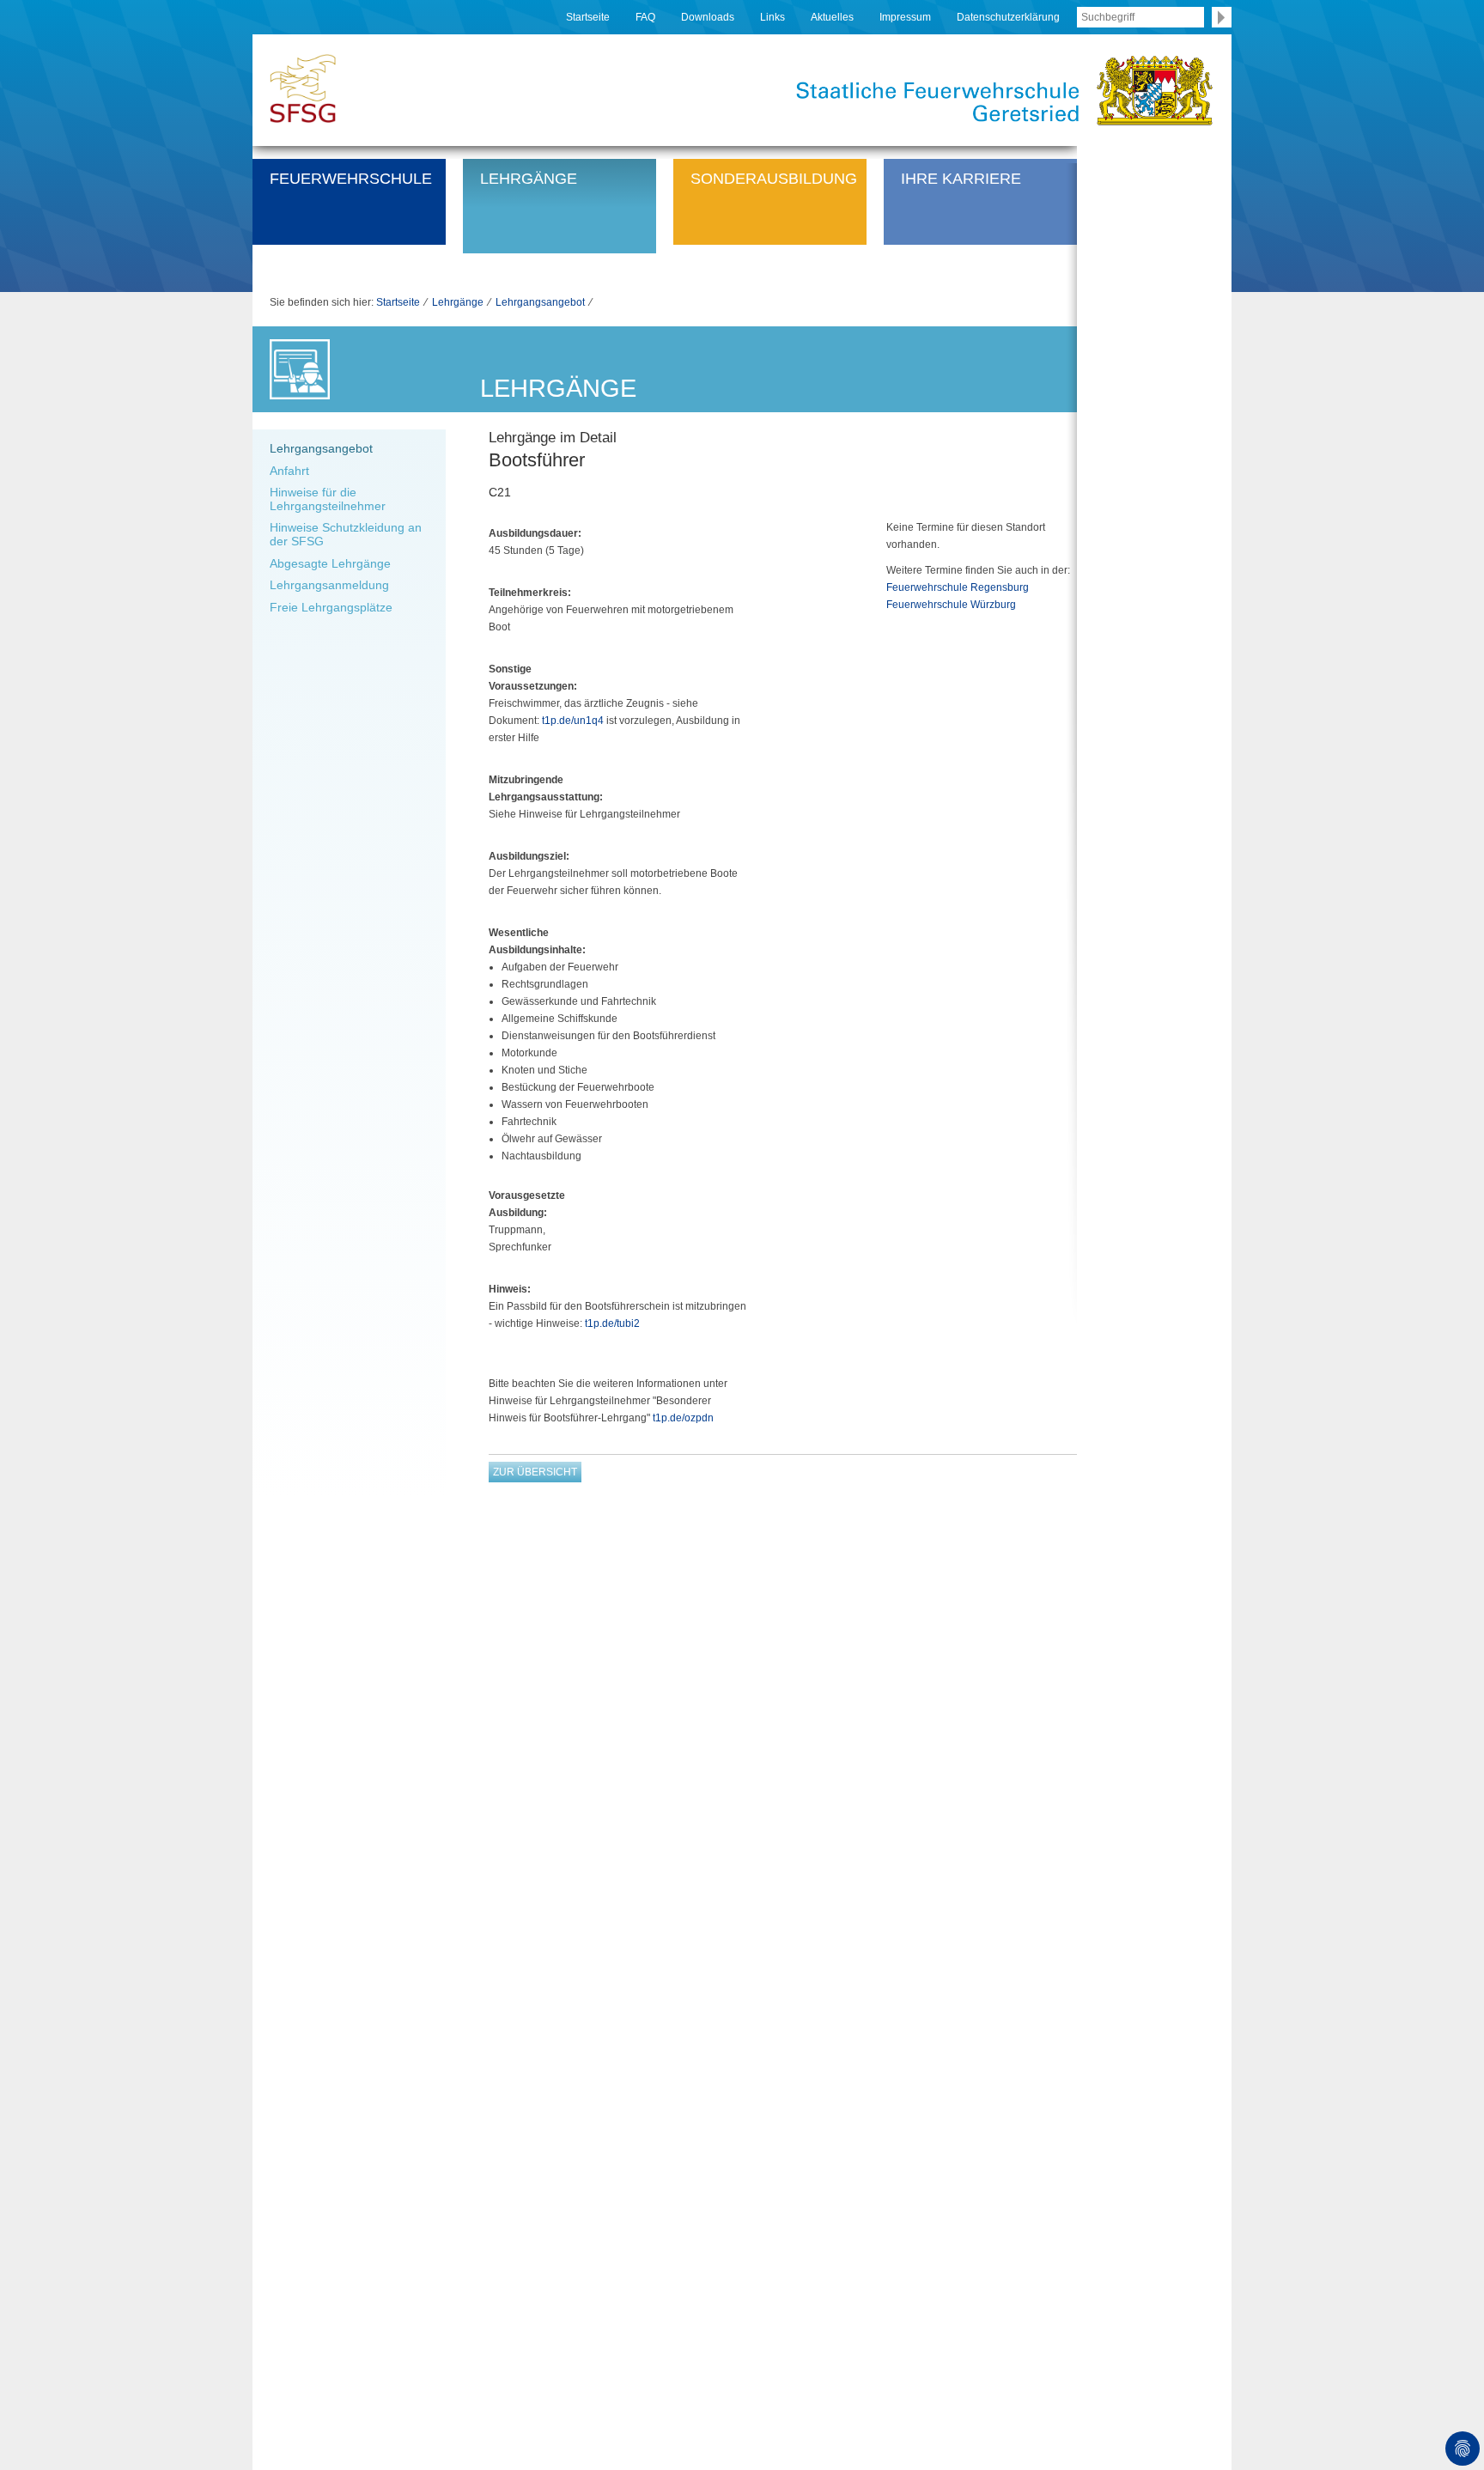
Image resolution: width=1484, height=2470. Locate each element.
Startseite (588, 17)
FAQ (645, 17)
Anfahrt (289, 471)
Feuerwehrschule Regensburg (958, 587)
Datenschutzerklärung (1008, 17)
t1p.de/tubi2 (612, 1323)
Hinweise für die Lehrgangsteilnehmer (328, 499)
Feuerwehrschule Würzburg (951, 605)
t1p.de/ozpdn (683, 1418)
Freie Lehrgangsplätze (331, 607)
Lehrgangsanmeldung (329, 585)
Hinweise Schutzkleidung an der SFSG (346, 534)
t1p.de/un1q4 (573, 721)
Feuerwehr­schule (351, 178)
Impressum (905, 17)
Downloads (708, 17)
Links (772, 17)
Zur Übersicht (535, 1472)
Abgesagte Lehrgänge (330, 563)
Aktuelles (832, 17)
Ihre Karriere (961, 178)
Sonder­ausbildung (774, 178)
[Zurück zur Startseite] (303, 87)
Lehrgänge (529, 178)
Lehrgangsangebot (540, 302)
